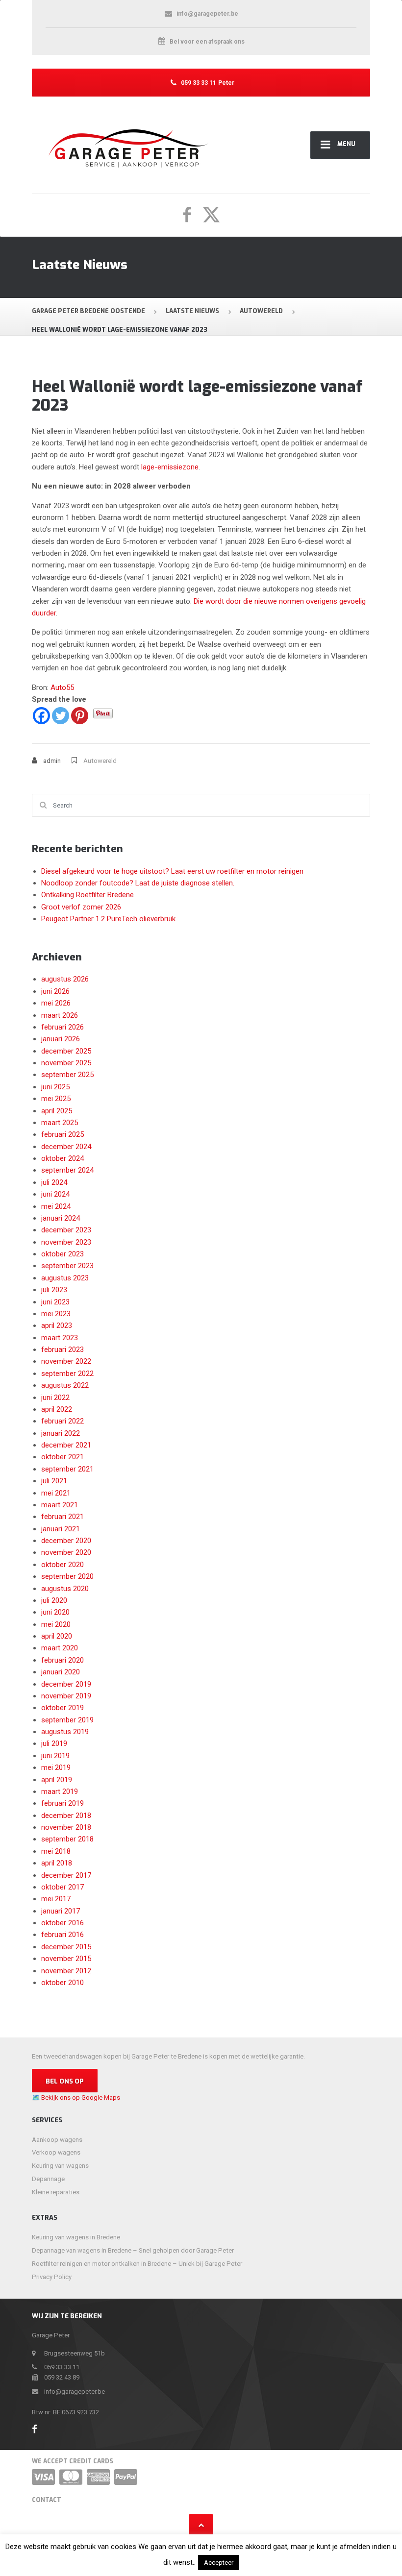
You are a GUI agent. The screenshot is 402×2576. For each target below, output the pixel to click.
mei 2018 (56, 1851)
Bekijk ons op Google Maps (81, 2098)
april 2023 (57, 1325)
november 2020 (66, 1552)
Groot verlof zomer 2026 (81, 907)
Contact (47, 2500)
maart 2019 (60, 1791)
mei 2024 (56, 1206)
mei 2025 (56, 1099)
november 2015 (66, 1959)
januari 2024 (61, 1218)
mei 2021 (56, 1493)
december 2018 (66, 1815)
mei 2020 (56, 1624)
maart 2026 (60, 1015)
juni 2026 (55, 991)
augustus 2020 (65, 1589)
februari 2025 (63, 1134)
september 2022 (67, 1374)
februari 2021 (63, 1517)
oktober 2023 (63, 1254)
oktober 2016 (63, 1923)
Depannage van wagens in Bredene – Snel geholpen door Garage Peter (133, 2250)
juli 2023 (54, 1290)
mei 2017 (56, 1899)
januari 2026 (61, 1039)
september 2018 (67, 1839)
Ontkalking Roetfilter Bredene (88, 895)
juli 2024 (54, 1182)
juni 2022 (55, 1398)
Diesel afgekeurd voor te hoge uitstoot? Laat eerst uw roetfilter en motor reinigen (172, 871)
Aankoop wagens (57, 2140)
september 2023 (67, 1266)
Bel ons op (65, 2081)
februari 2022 (63, 1421)
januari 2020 (61, 1672)
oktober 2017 (63, 1887)
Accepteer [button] (219, 2563)
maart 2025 (60, 1123)
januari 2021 (61, 1529)
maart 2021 (60, 1505)
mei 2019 (56, 1767)
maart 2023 (60, 1338)
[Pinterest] (80, 716)
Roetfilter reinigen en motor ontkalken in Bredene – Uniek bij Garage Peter (137, 2264)
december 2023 (66, 1230)
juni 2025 (55, 1087)
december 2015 (66, 1947)
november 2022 (66, 1361)
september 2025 (67, 1075)
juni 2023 (55, 1302)
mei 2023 (56, 1314)
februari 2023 (63, 1349)
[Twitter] (61, 716)
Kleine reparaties (56, 2192)
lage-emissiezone (170, 467)
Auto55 (62, 687)
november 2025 (66, 1063)
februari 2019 (63, 1803)
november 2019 (66, 1696)
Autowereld (100, 761)
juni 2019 (55, 1756)
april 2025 (57, 1111)
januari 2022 (61, 1433)
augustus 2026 (65, 979)
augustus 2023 (65, 1278)
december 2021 (66, 1445)
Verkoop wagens (56, 2152)
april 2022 (57, 1409)
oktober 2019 (63, 1708)
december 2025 (66, 1051)
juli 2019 (54, 1743)
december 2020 (66, 1541)
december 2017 (66, 1875)
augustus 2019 (65, 1732)
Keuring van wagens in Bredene (76, 2237)
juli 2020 (54, 1600)
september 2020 (67, 1576)
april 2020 (57, 1636)
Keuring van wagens (60, 2166)
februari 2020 (63, 1660)
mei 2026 (56, 1003)
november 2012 (66, 1971)
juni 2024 (55, 1194)
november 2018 (66, 1827)
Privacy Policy (52, 2277)
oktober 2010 (63, 1983)
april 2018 (57, 1863)
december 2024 (66, 1147)
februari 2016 (63, 1935)
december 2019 (66, 1684)
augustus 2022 (65, 1385)
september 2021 (67, 1469)
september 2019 (67, 1720)
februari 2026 (63, 1027)
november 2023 (66, 1242)
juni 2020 (55, 1612)
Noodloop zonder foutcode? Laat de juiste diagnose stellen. (138, 883)
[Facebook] (41, 716)
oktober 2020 (63, 1565)
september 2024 (67, 1170)
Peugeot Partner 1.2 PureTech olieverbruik (108, 919)
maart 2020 (60, 1648)
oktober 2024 (63, 1158)
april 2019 (57, 1780)
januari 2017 (61, 1911)
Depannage (48, 2179)
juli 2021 (54, 1481)
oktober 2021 (63, 1457)
